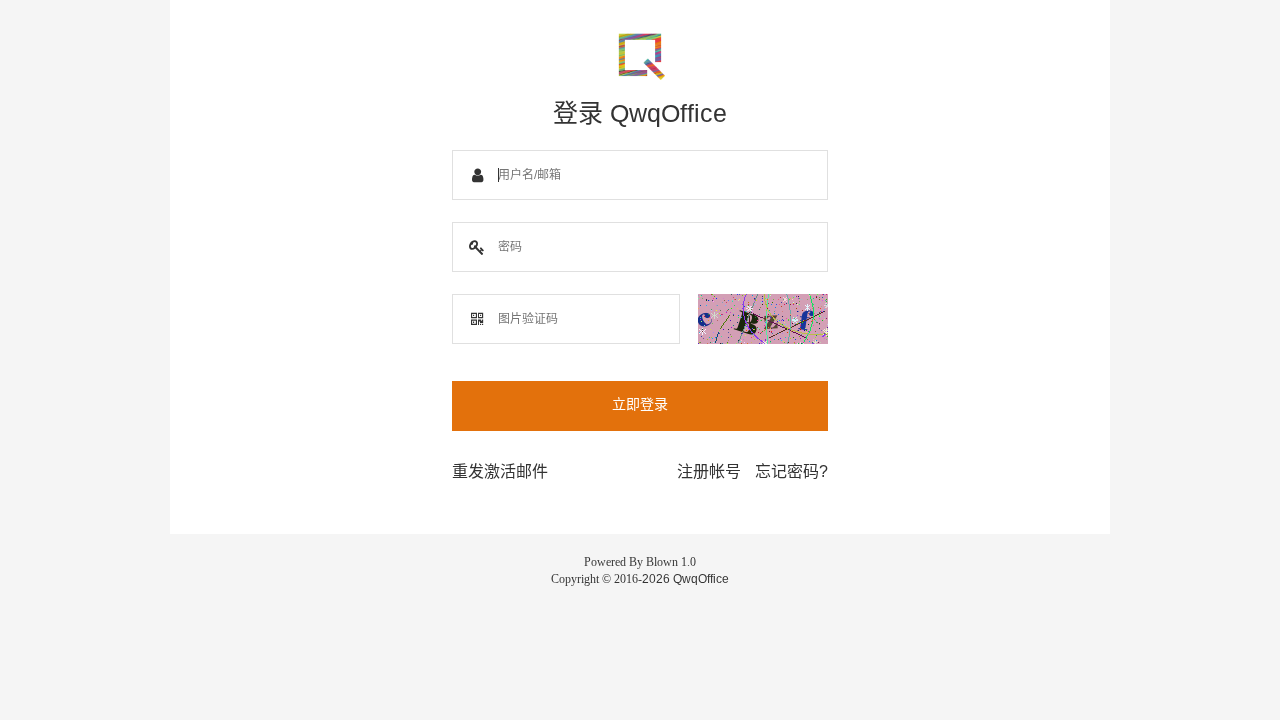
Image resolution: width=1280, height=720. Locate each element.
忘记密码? (791, 471)
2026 (656, 579)
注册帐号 (709, 471)
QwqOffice (701, 579)
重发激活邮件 (500, 471)
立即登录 (640, 404)
